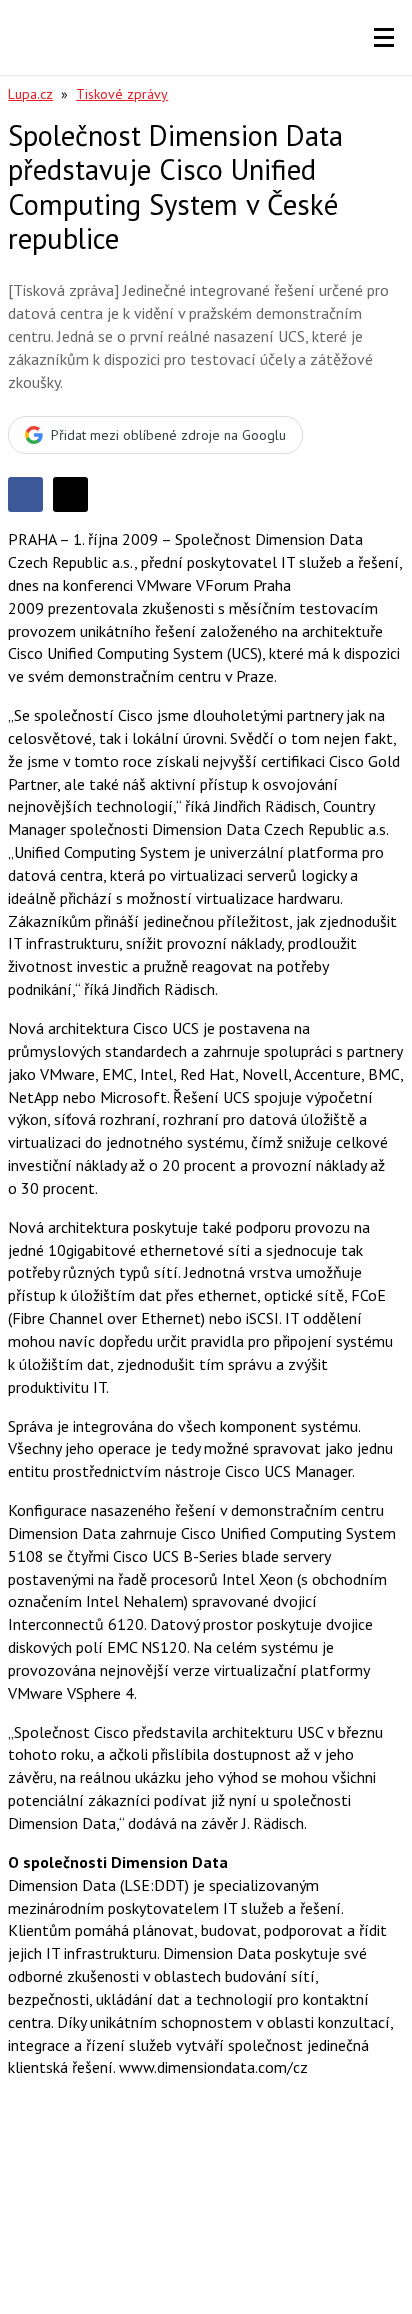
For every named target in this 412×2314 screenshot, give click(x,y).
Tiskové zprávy (122, 94)
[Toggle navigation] (384, 38)
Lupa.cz (30, 94)
